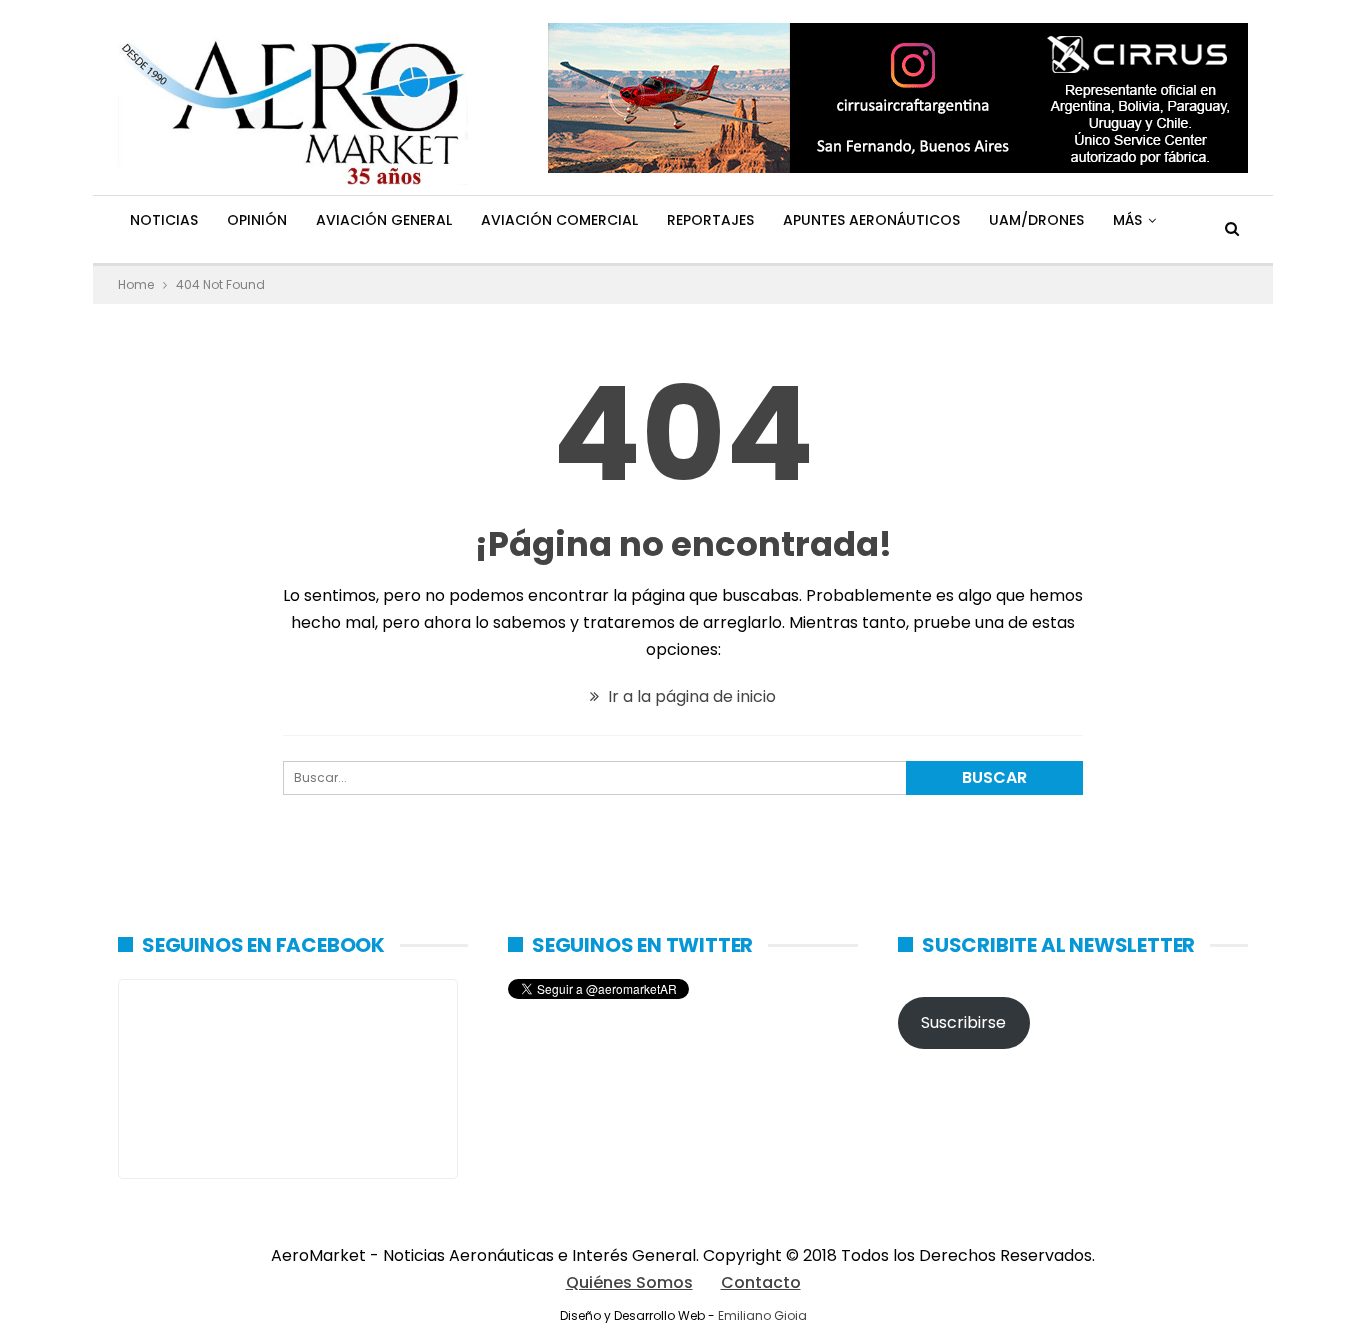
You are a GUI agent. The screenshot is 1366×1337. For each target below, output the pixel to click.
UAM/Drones (1036, 220)
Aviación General (384, 220)
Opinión (257, 220)
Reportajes (710, 220)
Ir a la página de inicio (690, 696)
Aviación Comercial (559, 220)
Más (1127, 220)
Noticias (164, 220)
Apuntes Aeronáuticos (871, 220)
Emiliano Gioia (762, 1315)
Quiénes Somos (629, 1282)
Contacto (761, 1282)
